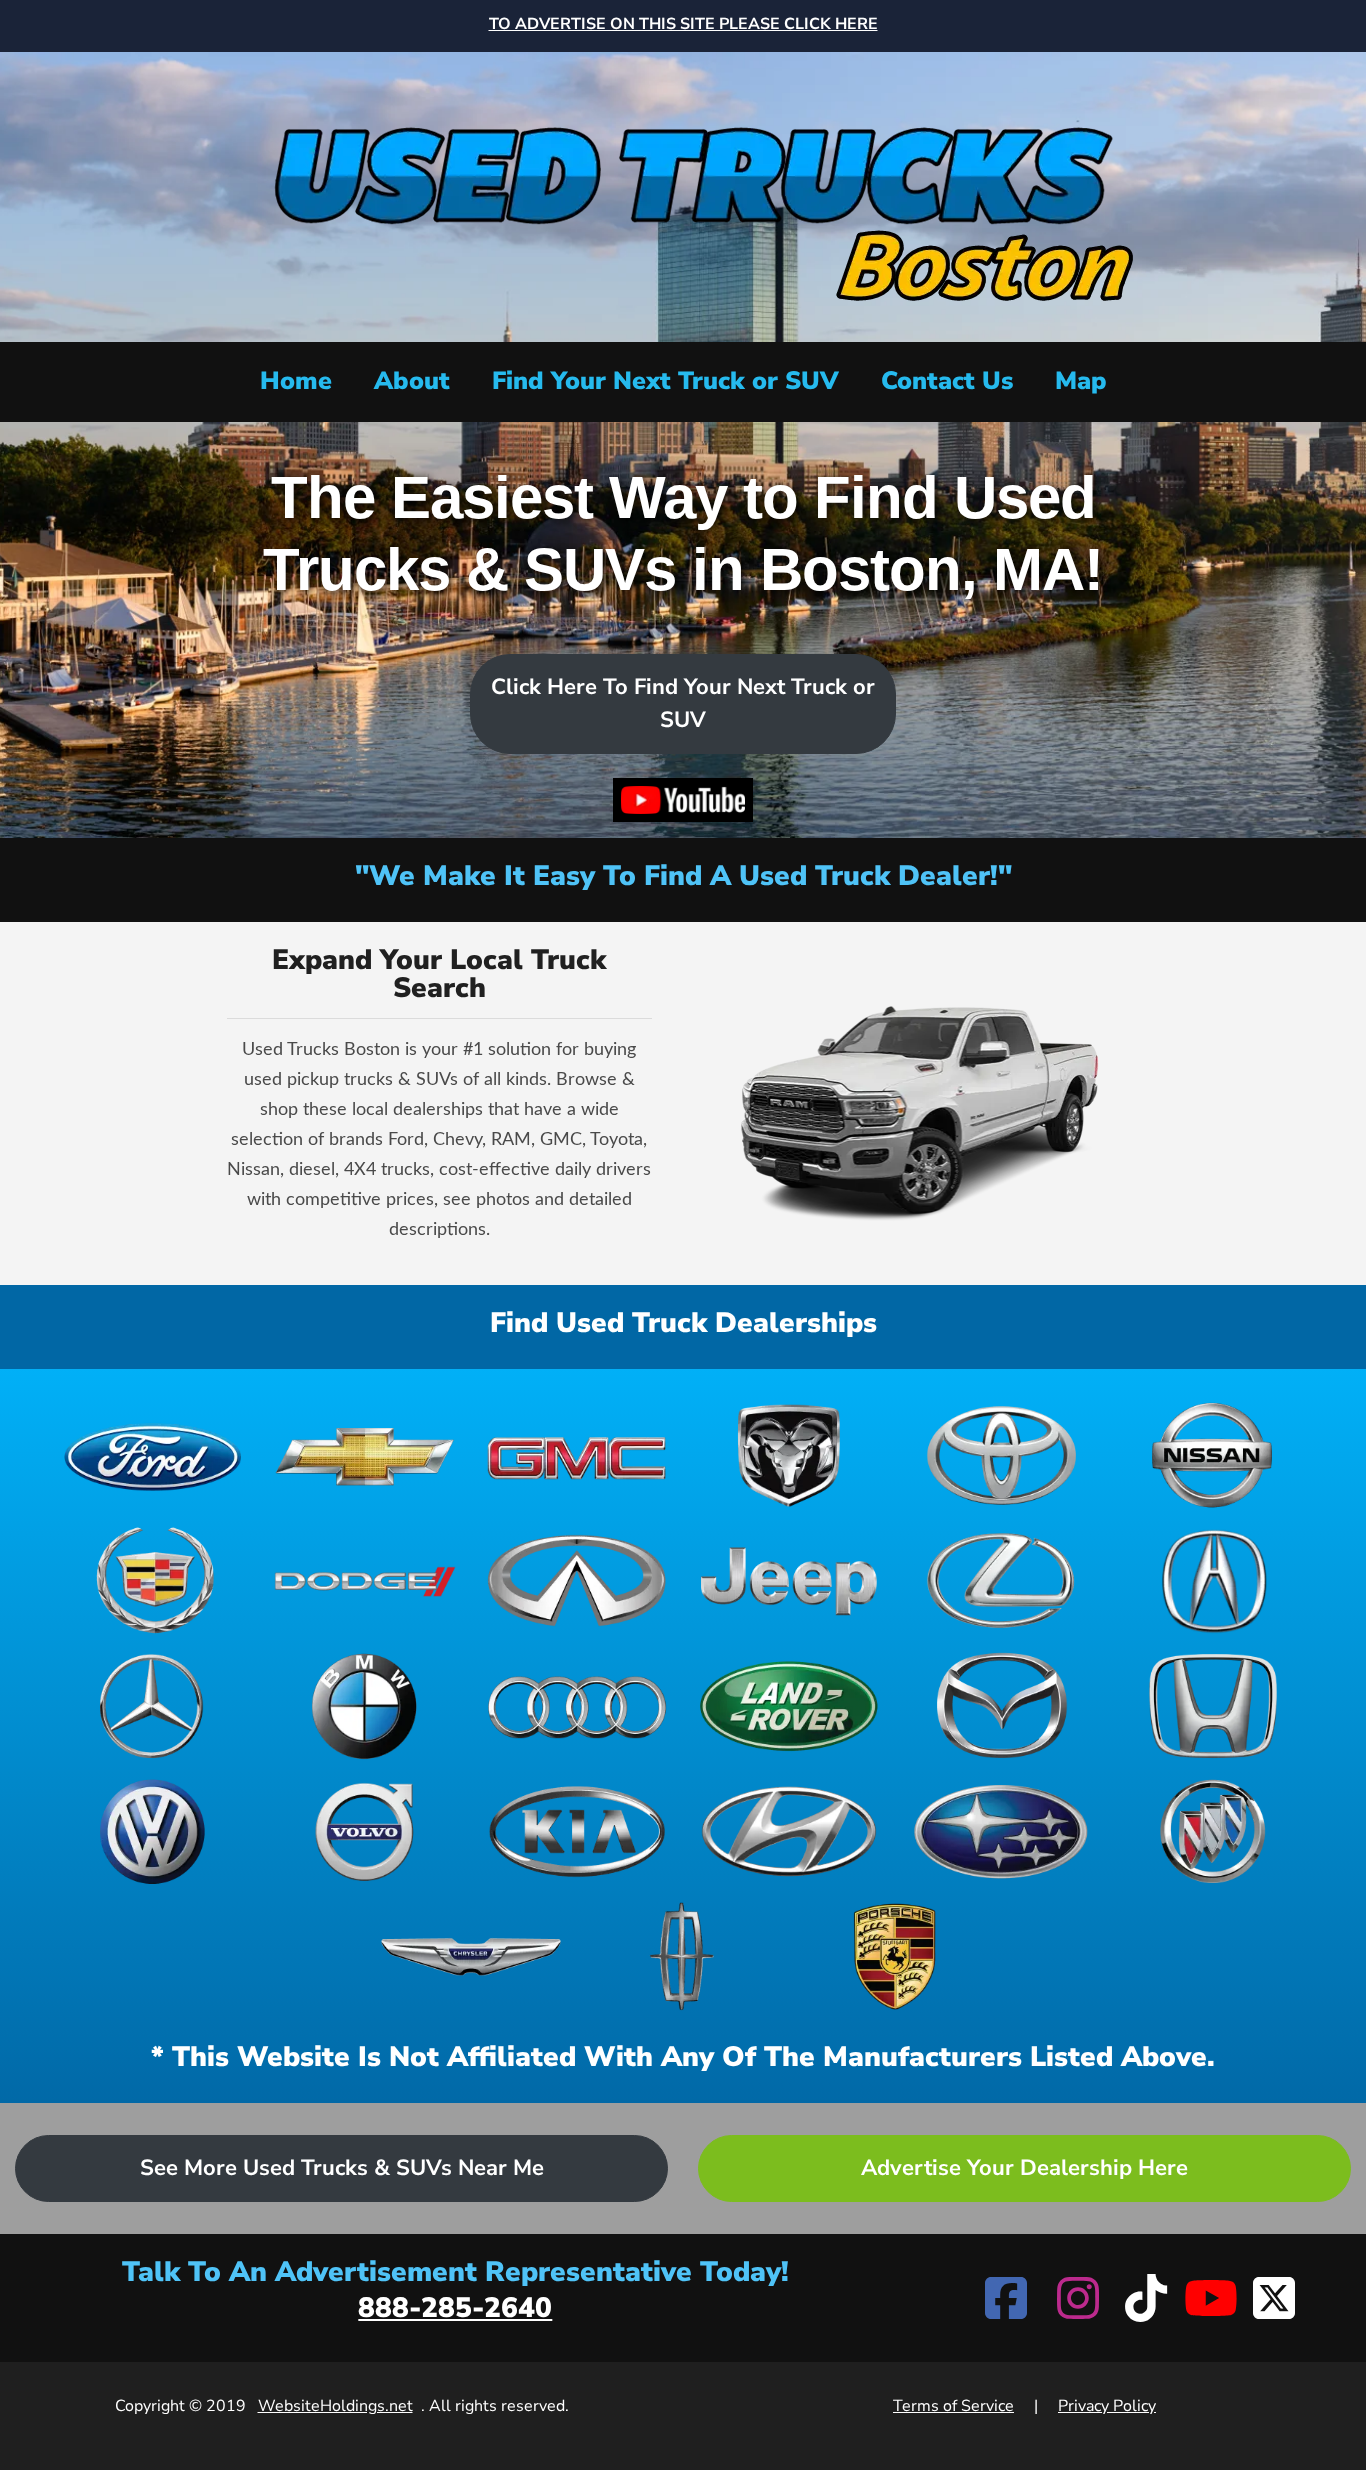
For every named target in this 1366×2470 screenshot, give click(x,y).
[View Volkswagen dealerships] (153, 1831)
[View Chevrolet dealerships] (365, 1455)
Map (1081, 381)
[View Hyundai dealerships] (789, 1831)
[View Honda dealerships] (1213, 1705)
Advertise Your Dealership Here (1024, 2168)
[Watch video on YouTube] (683, 800)
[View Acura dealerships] (1213, 1580)
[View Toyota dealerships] (1001, 1455)
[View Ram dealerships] (789, 1455)
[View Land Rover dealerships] (789, 1705)
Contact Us (947, 381)
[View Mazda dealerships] (1001, 1705)
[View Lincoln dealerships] (683, 1956)
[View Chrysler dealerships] (471, 1956)
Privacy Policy (1107, 2406)
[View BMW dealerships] (365, 1705)
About (412, 381)
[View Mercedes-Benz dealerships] (153, 1705)
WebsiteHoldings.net (335, 2406)
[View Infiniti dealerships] (577, 1580)
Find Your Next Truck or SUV (665, 381)
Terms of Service (953, 2406)
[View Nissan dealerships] (1213, 1455)
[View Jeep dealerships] (789, 1580)
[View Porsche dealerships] (895, 1956)
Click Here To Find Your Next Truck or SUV (683, 703)
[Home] (683, 194)
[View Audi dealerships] (577, 1705)
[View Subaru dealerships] (1001, 1831)
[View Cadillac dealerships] (153, 1580)
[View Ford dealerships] (153, 1455)
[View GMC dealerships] (577, 1455)
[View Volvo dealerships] (365, 1831)
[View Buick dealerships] (1213, 1831)
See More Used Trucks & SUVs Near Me (342, 2168)
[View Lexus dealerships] (1001, 1580)
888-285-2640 (455, 2308)
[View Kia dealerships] (577, 1831)
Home (296, 381)
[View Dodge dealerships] (365, 1580)
